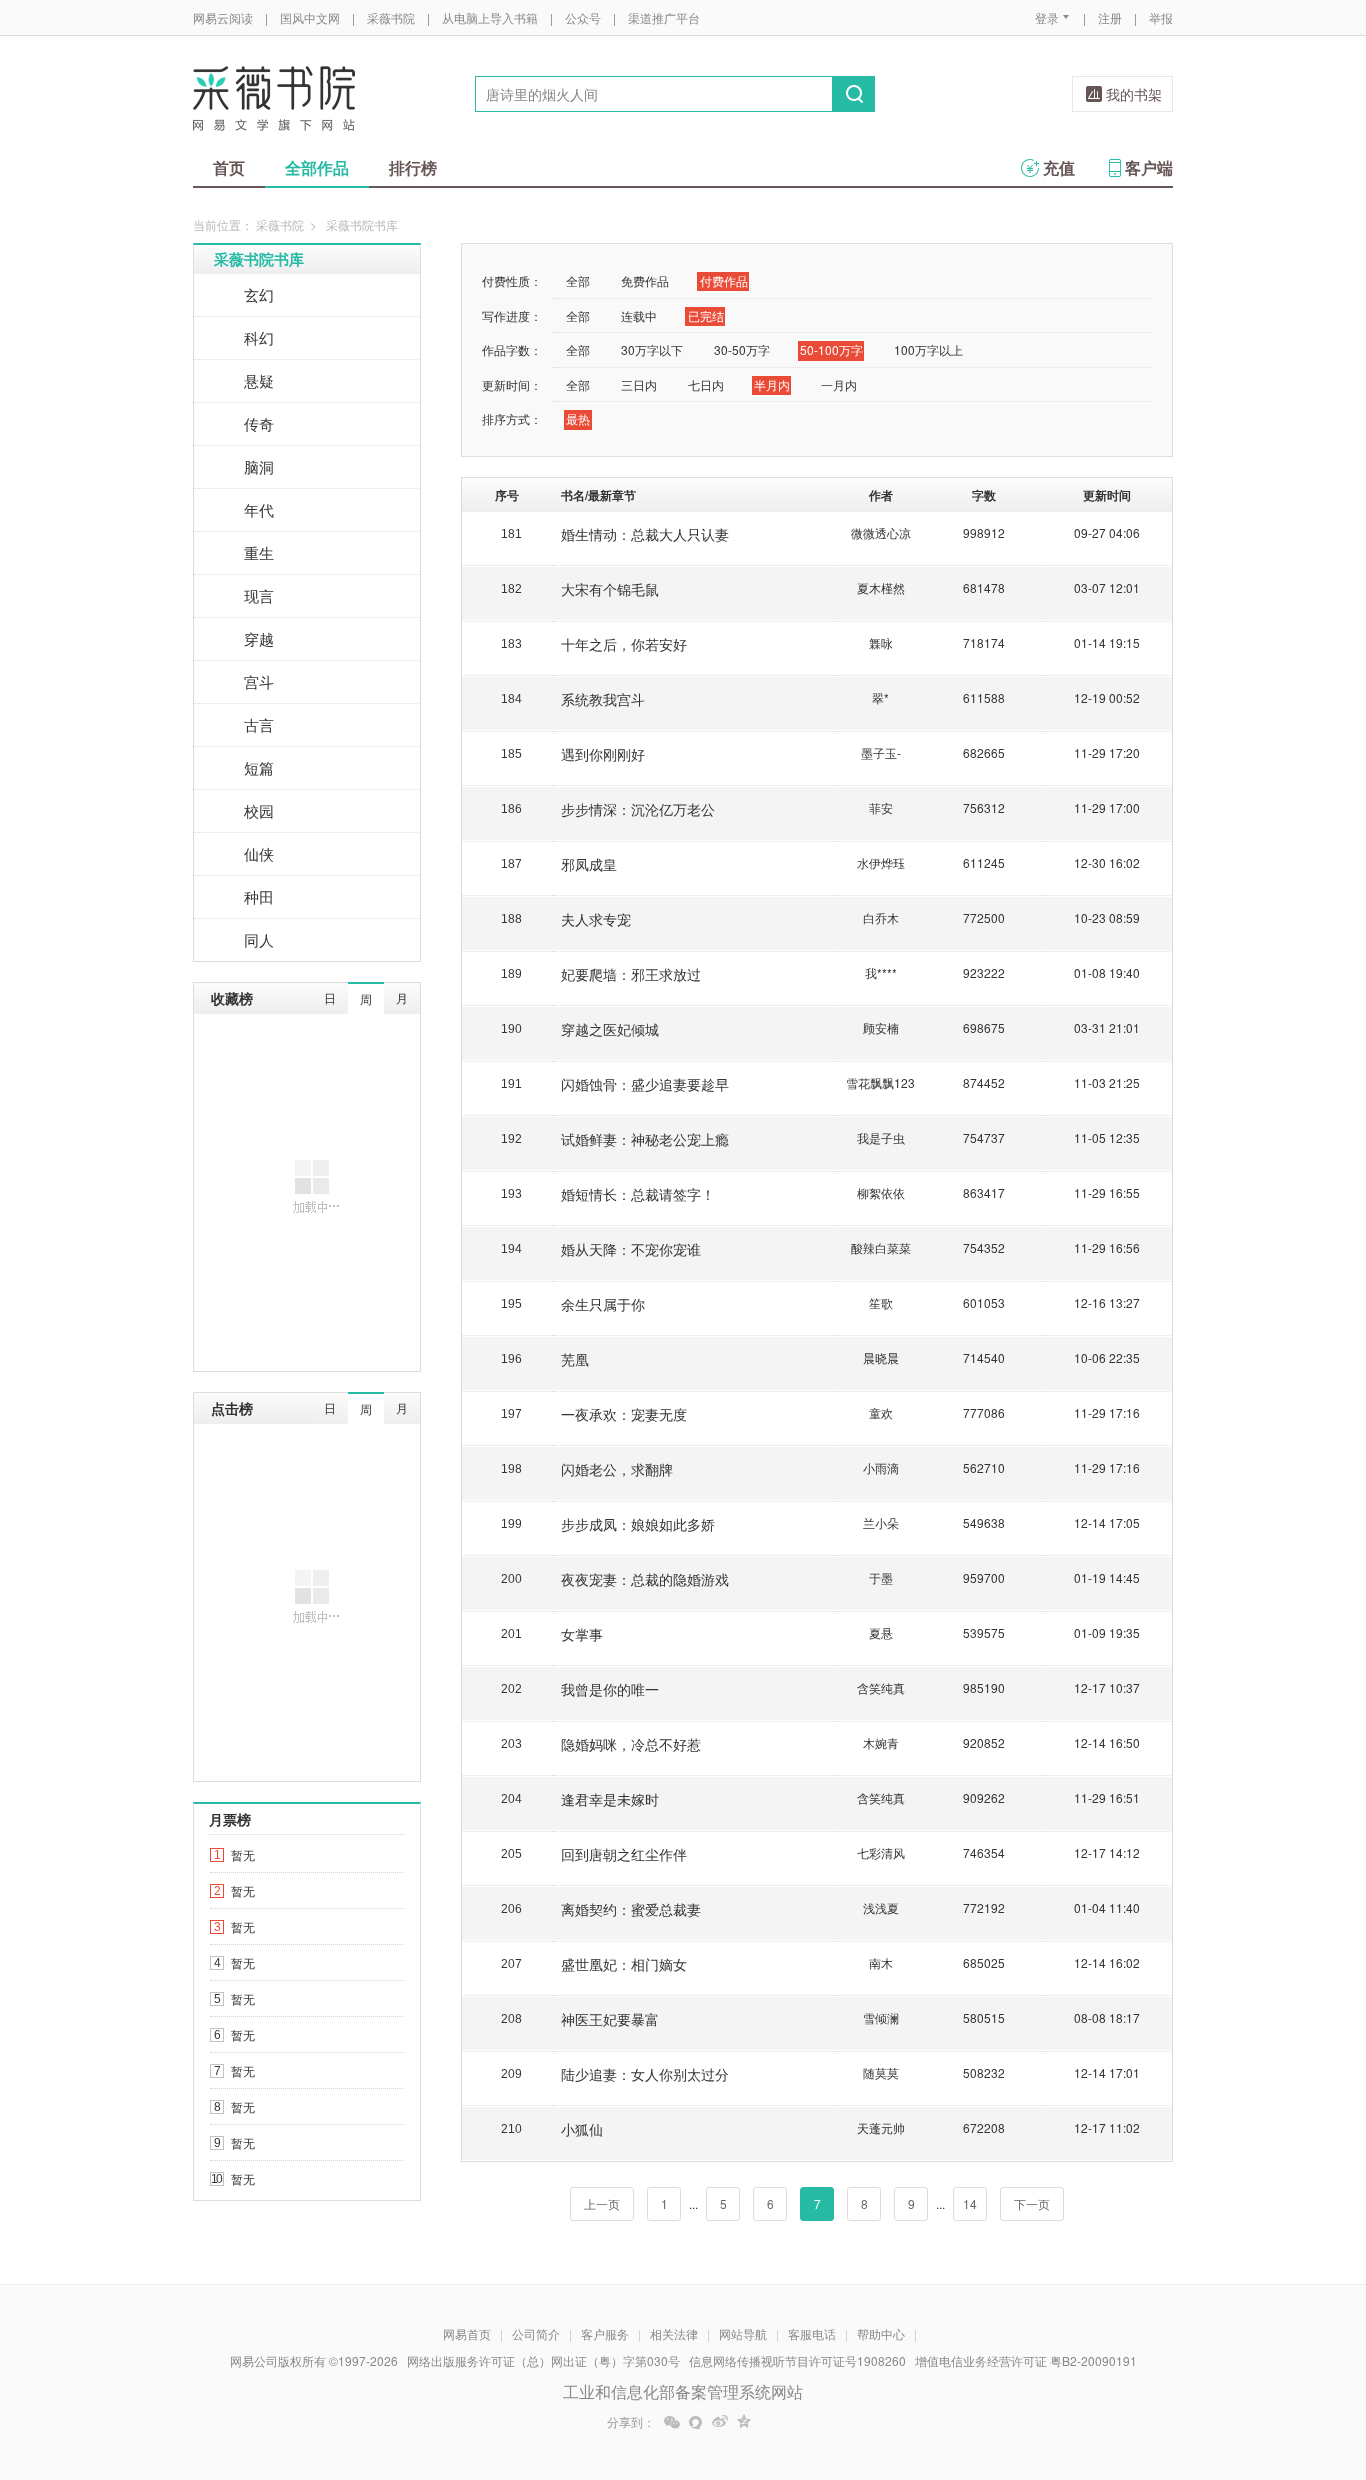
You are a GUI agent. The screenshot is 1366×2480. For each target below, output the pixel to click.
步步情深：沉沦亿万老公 (638, 809)
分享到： (631, 2422)
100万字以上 (928, 349)
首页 (229, 167)
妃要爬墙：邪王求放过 (631, 974)
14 (970, 2203)
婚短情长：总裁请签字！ (638, 1194)
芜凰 (575, 1359)
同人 (259, 939)
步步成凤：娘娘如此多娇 (638, 1524)
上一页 (602, 2203)
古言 (259, 724)
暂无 (243, 1854)
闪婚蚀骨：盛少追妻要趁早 (645, 1084)
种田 (259, 896)
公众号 (583, 17)
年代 (259, 509)
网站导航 (743, 2333)
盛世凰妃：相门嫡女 (624, 1964)
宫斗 (259, 681)
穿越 (259, 638)
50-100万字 (831, 349)
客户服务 (605, 2333)
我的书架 (1134, 94)
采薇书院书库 (259, 259)
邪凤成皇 (589, 864)
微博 (720, 2422)
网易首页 (467, 2333)
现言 (259, 595)
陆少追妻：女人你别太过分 (645, 2074)
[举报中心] (1228, 2363)
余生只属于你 (603, 1304)
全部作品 (317, 167)
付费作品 (724, 280)
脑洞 (259, 466)
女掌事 (582, 1634)
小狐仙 (582, 2129)
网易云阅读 (223, 17)
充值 (1059, 167)
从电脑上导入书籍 (490, 17)
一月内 (839, 384)
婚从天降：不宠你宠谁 (631, 1249)
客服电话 (812, 2333)
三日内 (639, 384)
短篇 (259, 767)
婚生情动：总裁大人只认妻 (645, 534)
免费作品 (645, 280)
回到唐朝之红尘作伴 (624, 1854)
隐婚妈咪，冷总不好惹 (631, 1744)
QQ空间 (744, 2422)
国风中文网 (310, 17)
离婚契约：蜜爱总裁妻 (631, 1909)
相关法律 (674, 2333)
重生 (259, 552)
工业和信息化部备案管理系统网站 (683, 2391)
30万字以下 (652, 349)
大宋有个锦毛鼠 (610, 589)
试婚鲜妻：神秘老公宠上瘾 (645, 1139)
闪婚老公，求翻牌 (617, 1469)
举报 (1161, 17)
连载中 (639, 315)
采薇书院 (391, 17)
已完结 (706, 315)
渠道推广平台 (664, 17)
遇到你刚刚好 (603, 754)
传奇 (259, 423)
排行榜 (413, 167)
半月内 (772, 384)
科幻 (259, 337)
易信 (696, 2422)
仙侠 (259, 853)
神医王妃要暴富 (610, 2019)
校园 (259, 810)
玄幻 (259, 294)
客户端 (1149, 167)
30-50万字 (742, 349)
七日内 (706, 384)
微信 (672, 2422)
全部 (578, 280)
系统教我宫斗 (603, 699)
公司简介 (536, 2333)
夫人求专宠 (596, 919)
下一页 (1032, 2203)
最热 (578, 418)
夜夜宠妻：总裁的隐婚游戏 (645, 1579)
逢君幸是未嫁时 (610, 1799)
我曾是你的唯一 (610, 1689)
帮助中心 (881, 2333)
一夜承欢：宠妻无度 (624, 1414)
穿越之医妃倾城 (610, 1029)
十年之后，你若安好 (624, 644)
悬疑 (259, 380)
